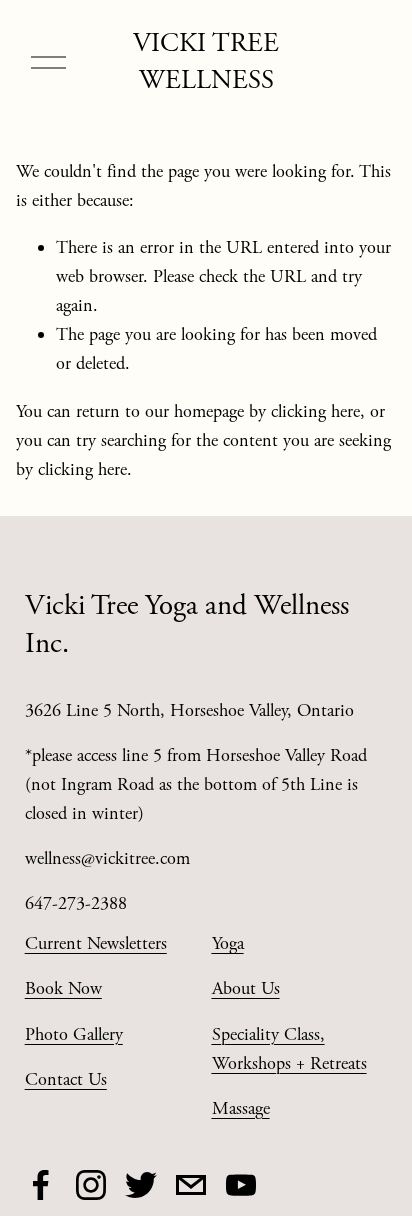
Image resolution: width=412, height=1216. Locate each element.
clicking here (315, 411)
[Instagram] (91, 1185)
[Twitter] (141, 1185)
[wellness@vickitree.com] (191, 1185)
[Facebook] (41, 1185)
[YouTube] (241, 1185)
